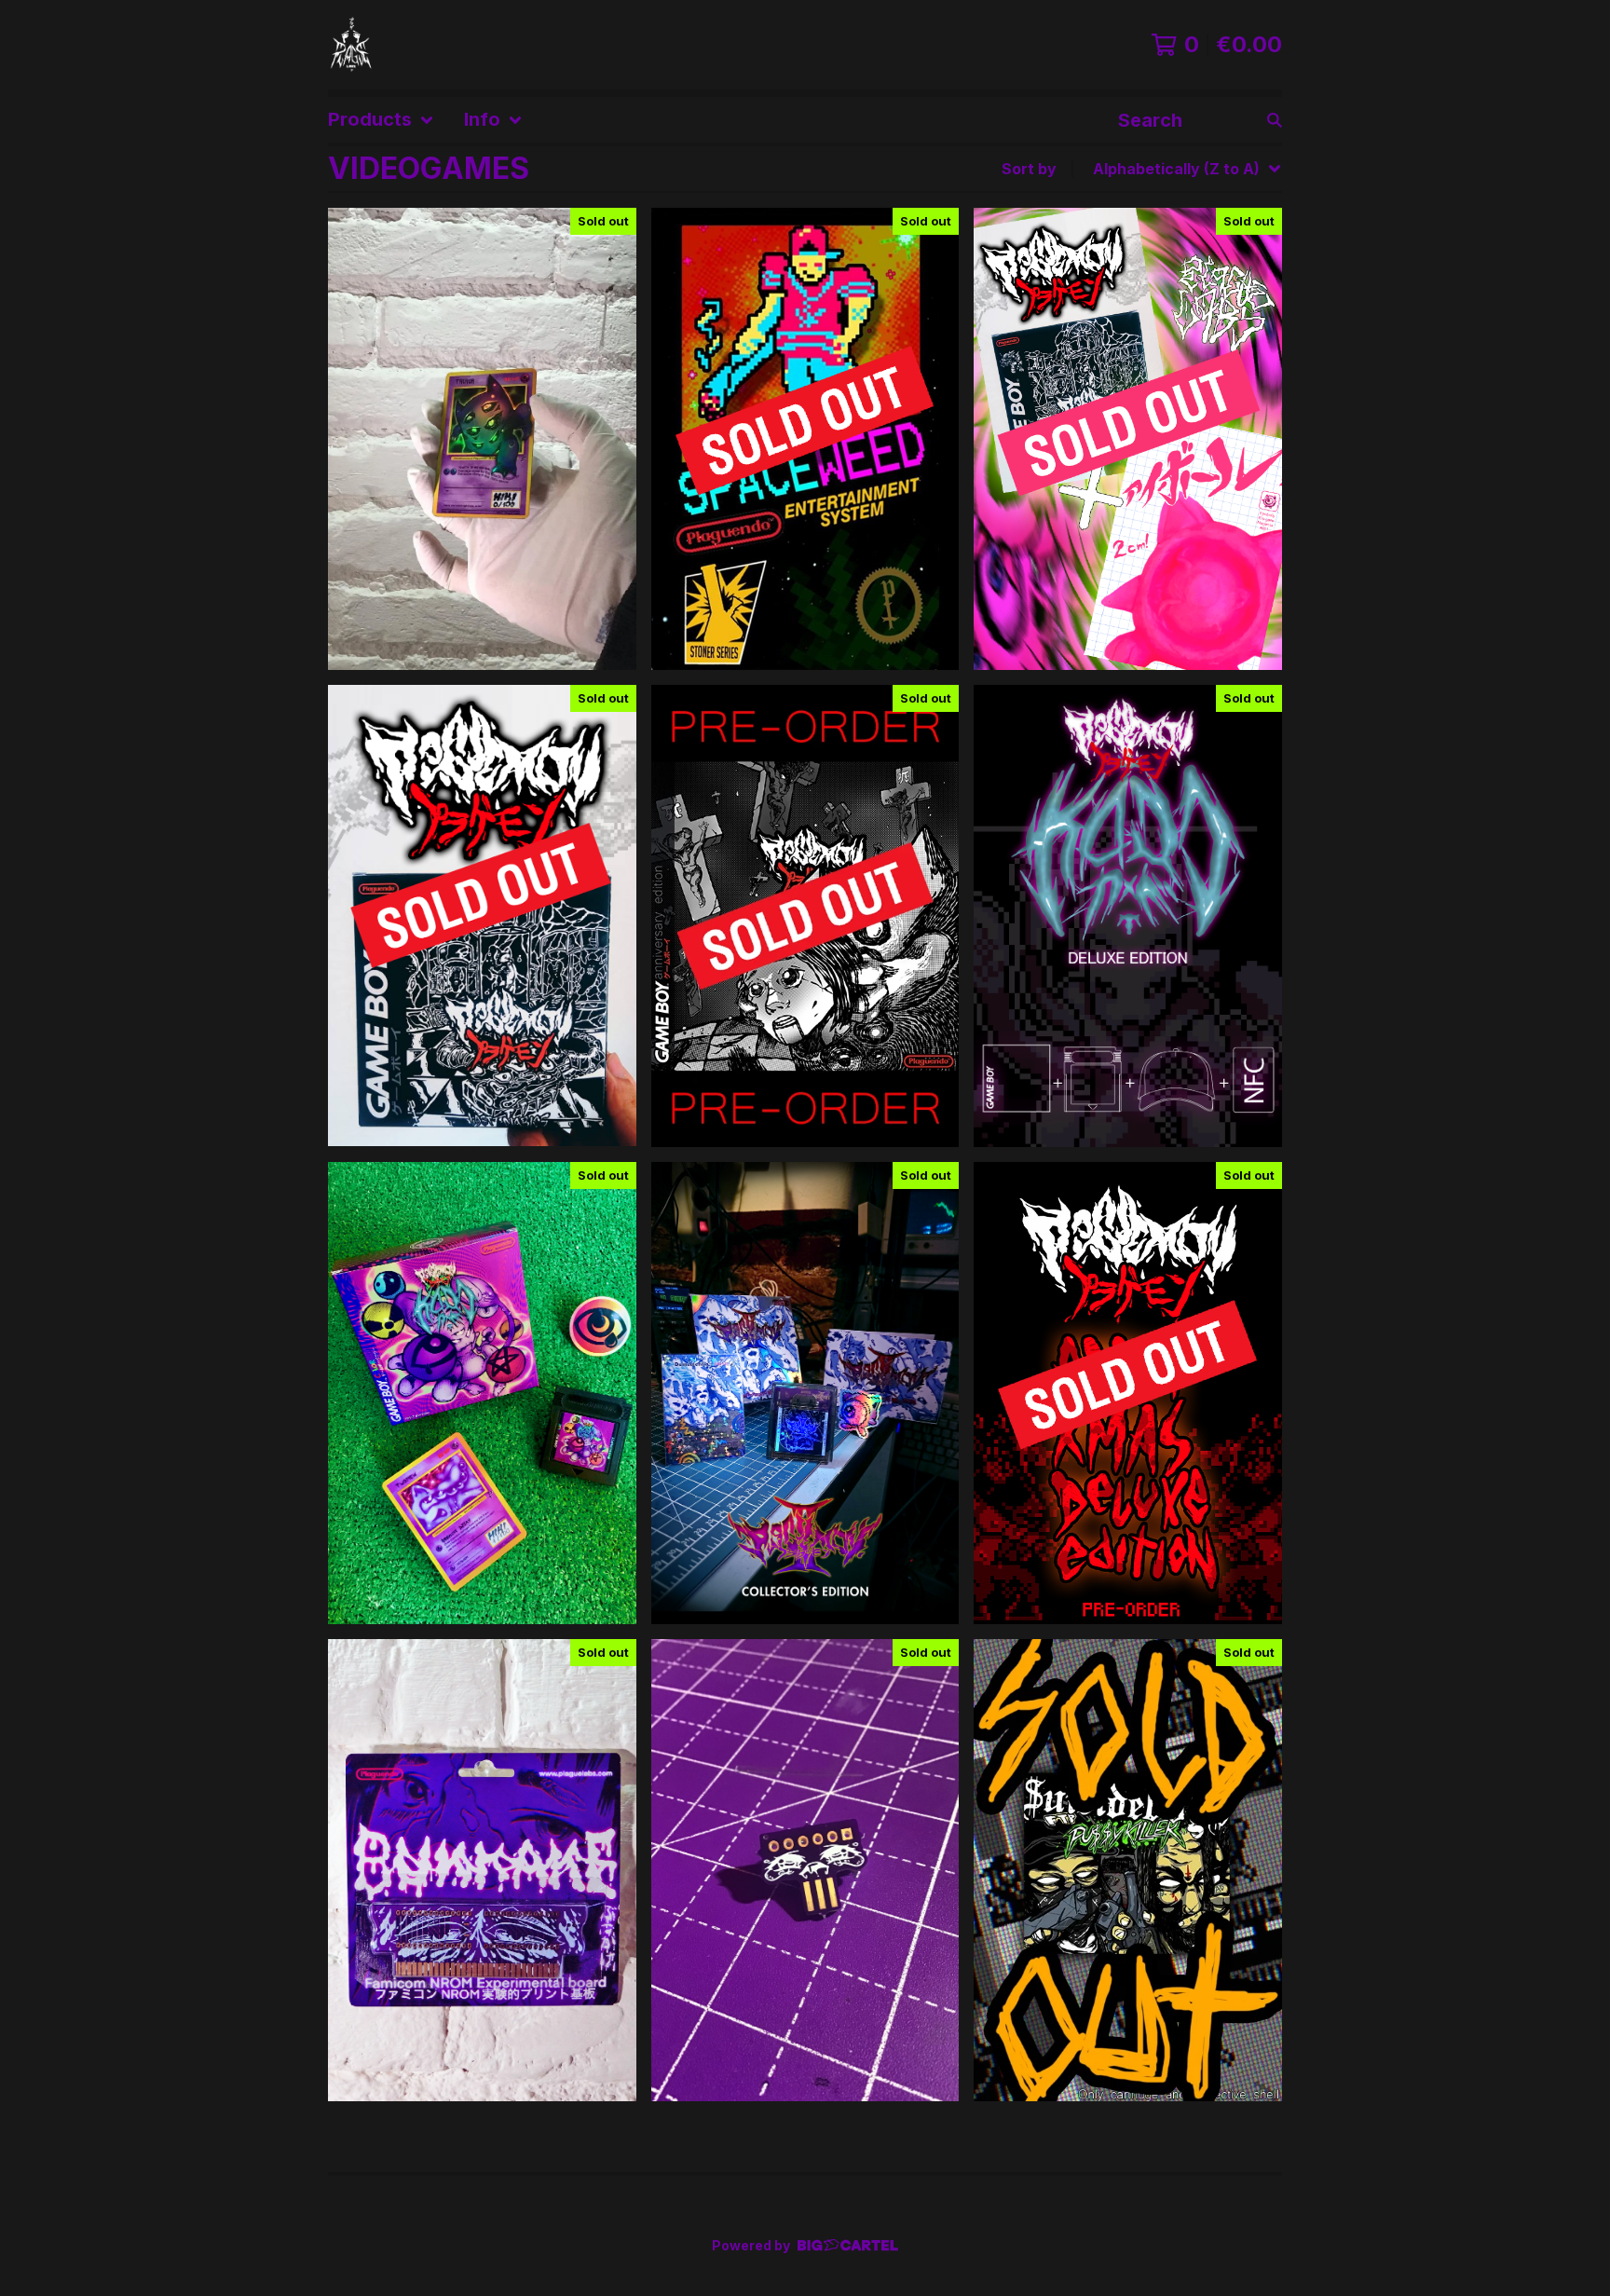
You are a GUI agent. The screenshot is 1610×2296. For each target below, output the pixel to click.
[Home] (352, 45)
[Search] (1275, 120)
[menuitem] (381, 120)
